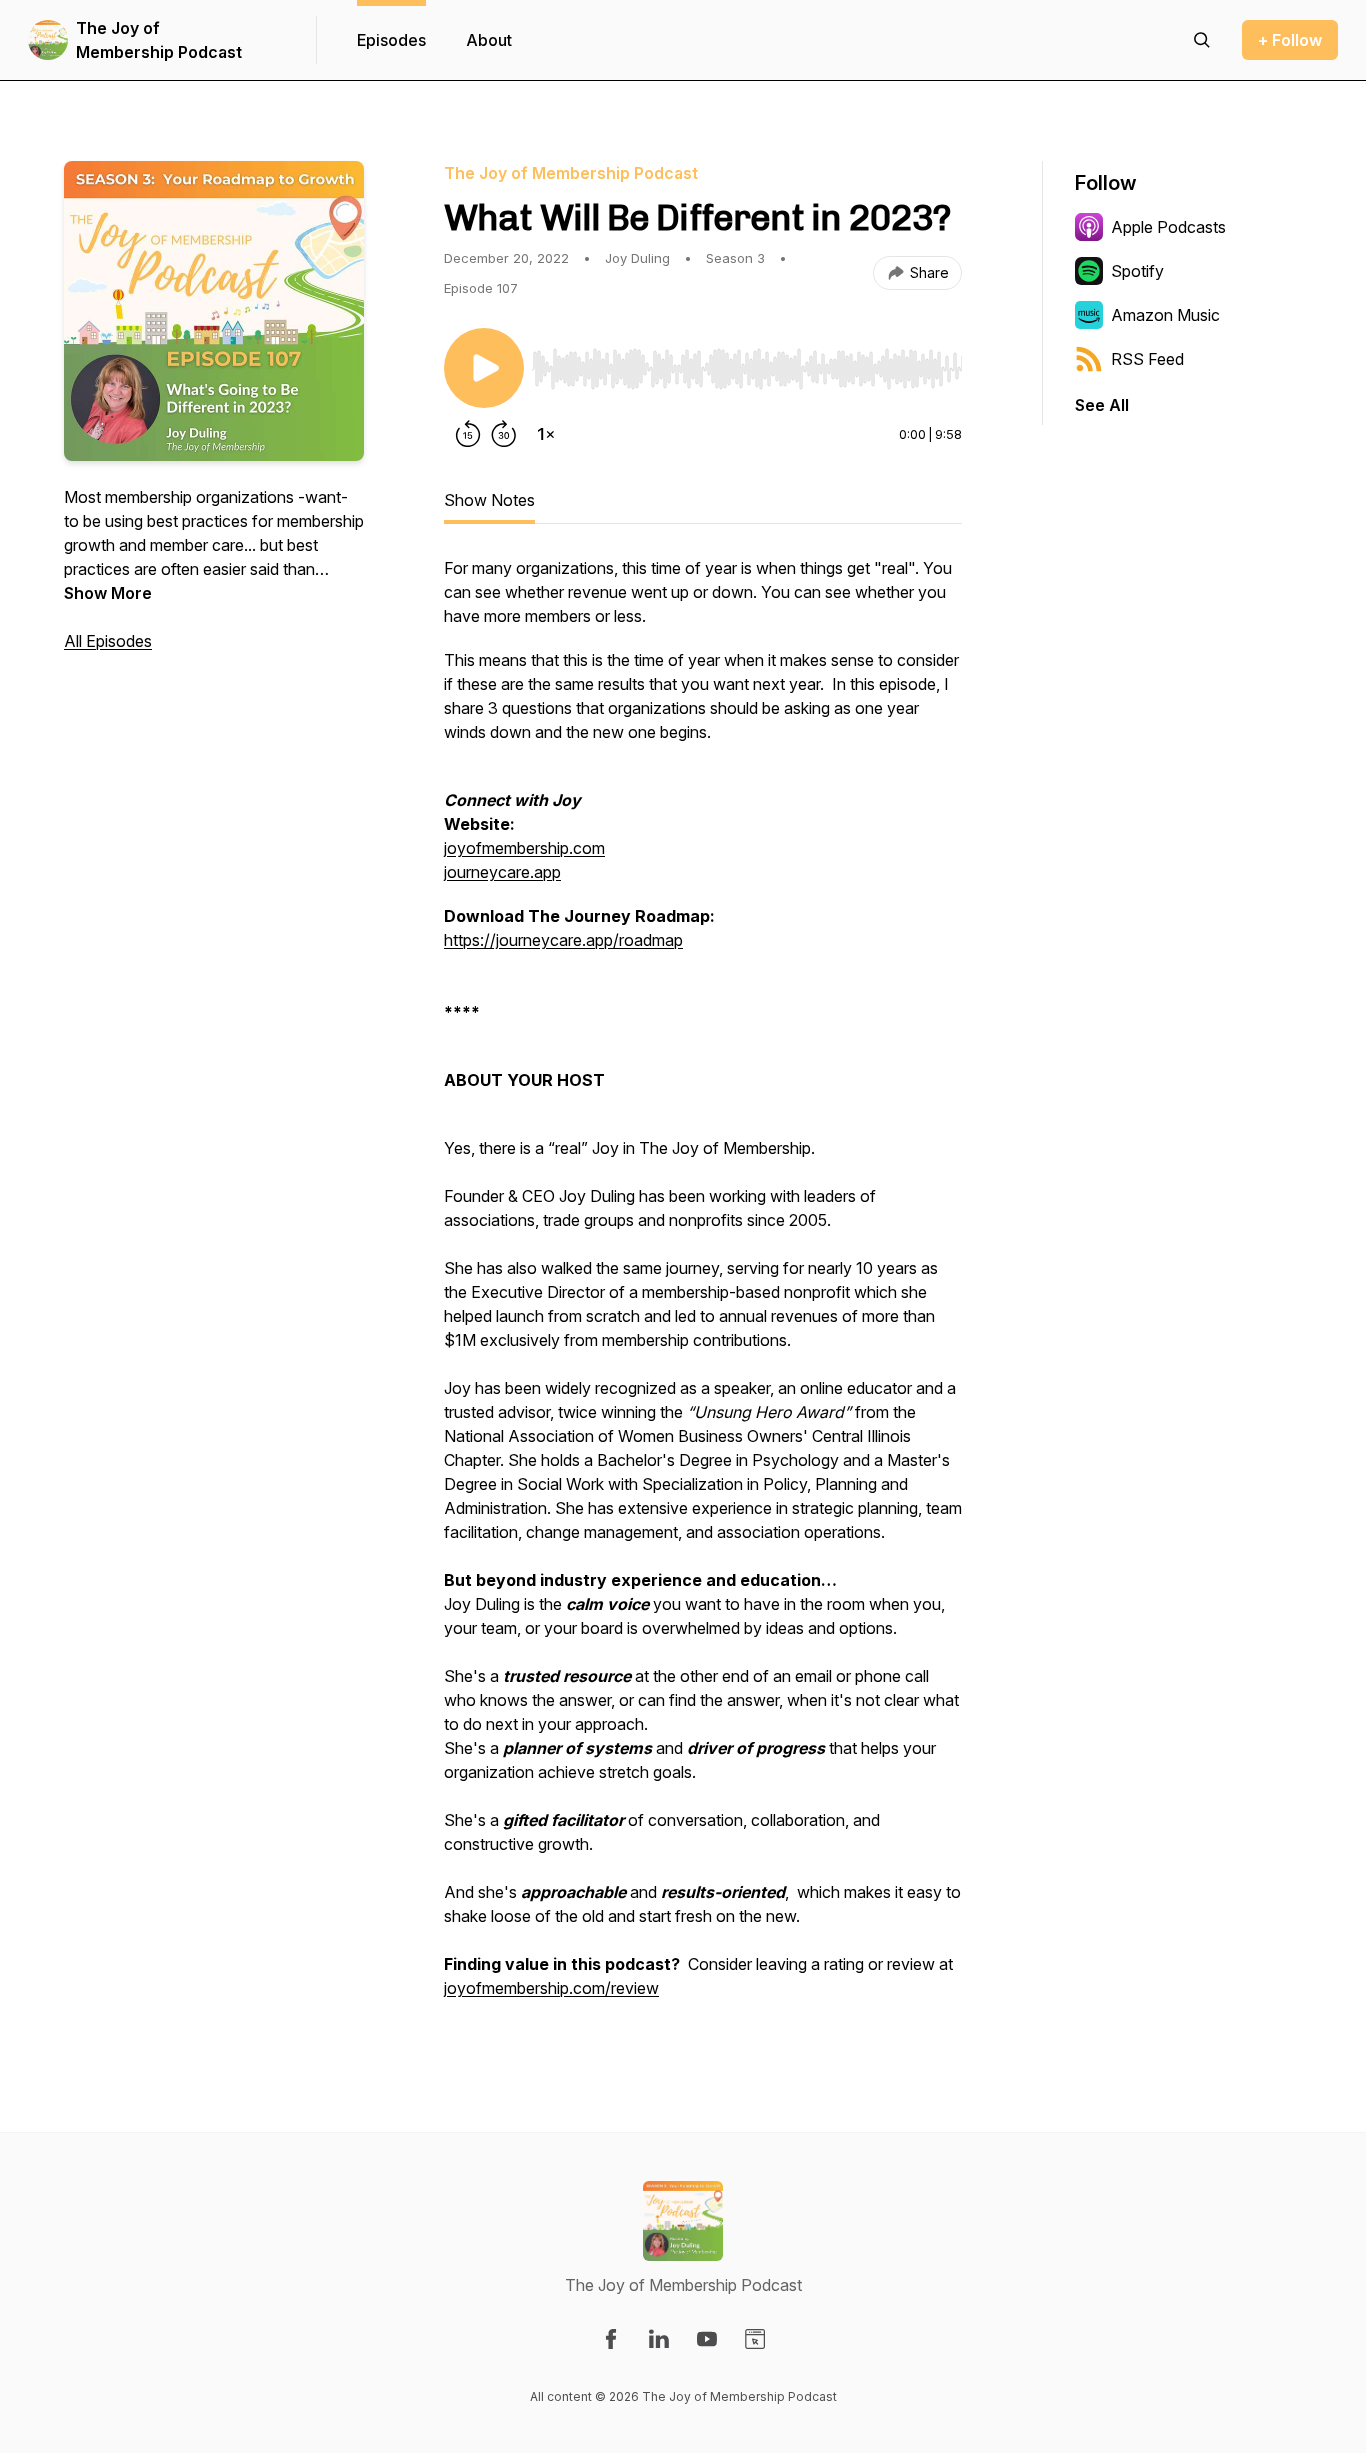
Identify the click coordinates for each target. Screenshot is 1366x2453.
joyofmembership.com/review (551, 1988)
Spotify (1137, 271)
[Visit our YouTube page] (707, 2339)
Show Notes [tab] (489, 500)
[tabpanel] (703, 1288)
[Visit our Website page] (755, 2339)
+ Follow (1290, 40)
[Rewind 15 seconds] (468, 434)
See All (1102, 405)
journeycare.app (502, 872)
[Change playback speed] (546, 434)
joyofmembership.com (524, 848)
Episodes (391, 40)
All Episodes (108, 641)
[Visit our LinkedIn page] (659, 2339)
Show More (108, 593)
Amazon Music (1165, 315)
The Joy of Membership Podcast (159, 40)
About (489, 40)
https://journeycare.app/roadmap (563, 940)
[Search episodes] (1202, 40)
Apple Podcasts (1168, 227)
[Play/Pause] (484, 368)
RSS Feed (1147, 359)
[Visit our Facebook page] (611, 2339)
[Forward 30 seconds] (504, 434)
